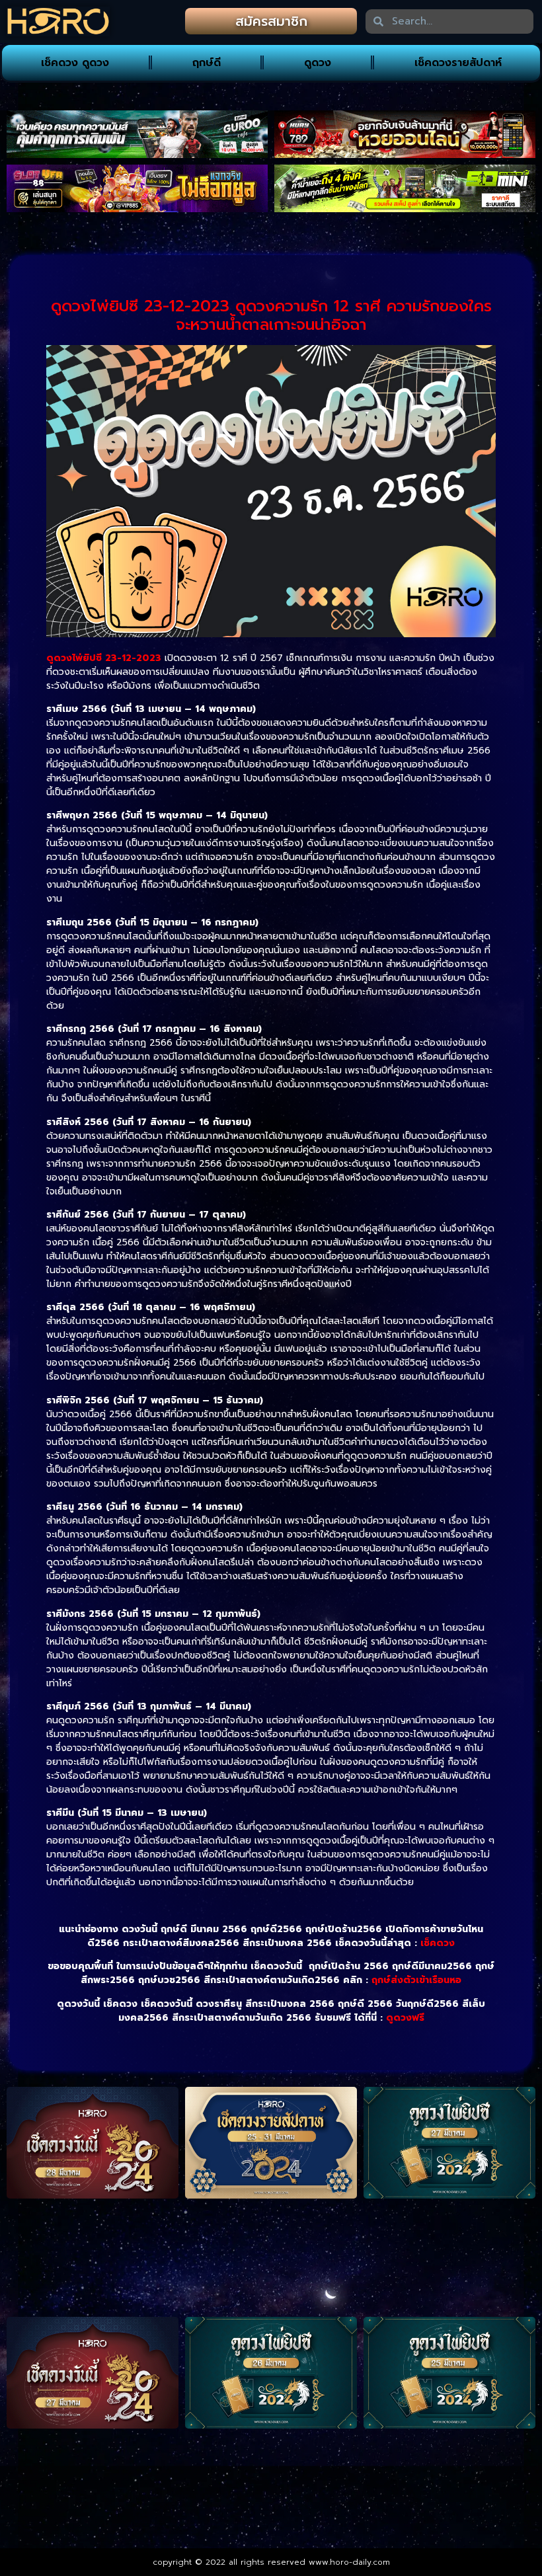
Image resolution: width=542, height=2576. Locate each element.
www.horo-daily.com (349, 2562)
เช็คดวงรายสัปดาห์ (458, 63)
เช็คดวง (438, 1943)
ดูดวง (318, 63)
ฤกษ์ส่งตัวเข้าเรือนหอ (416, 1980)
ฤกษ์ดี (207, 63)
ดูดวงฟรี (405, 2018)
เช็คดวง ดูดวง (75, 63)
